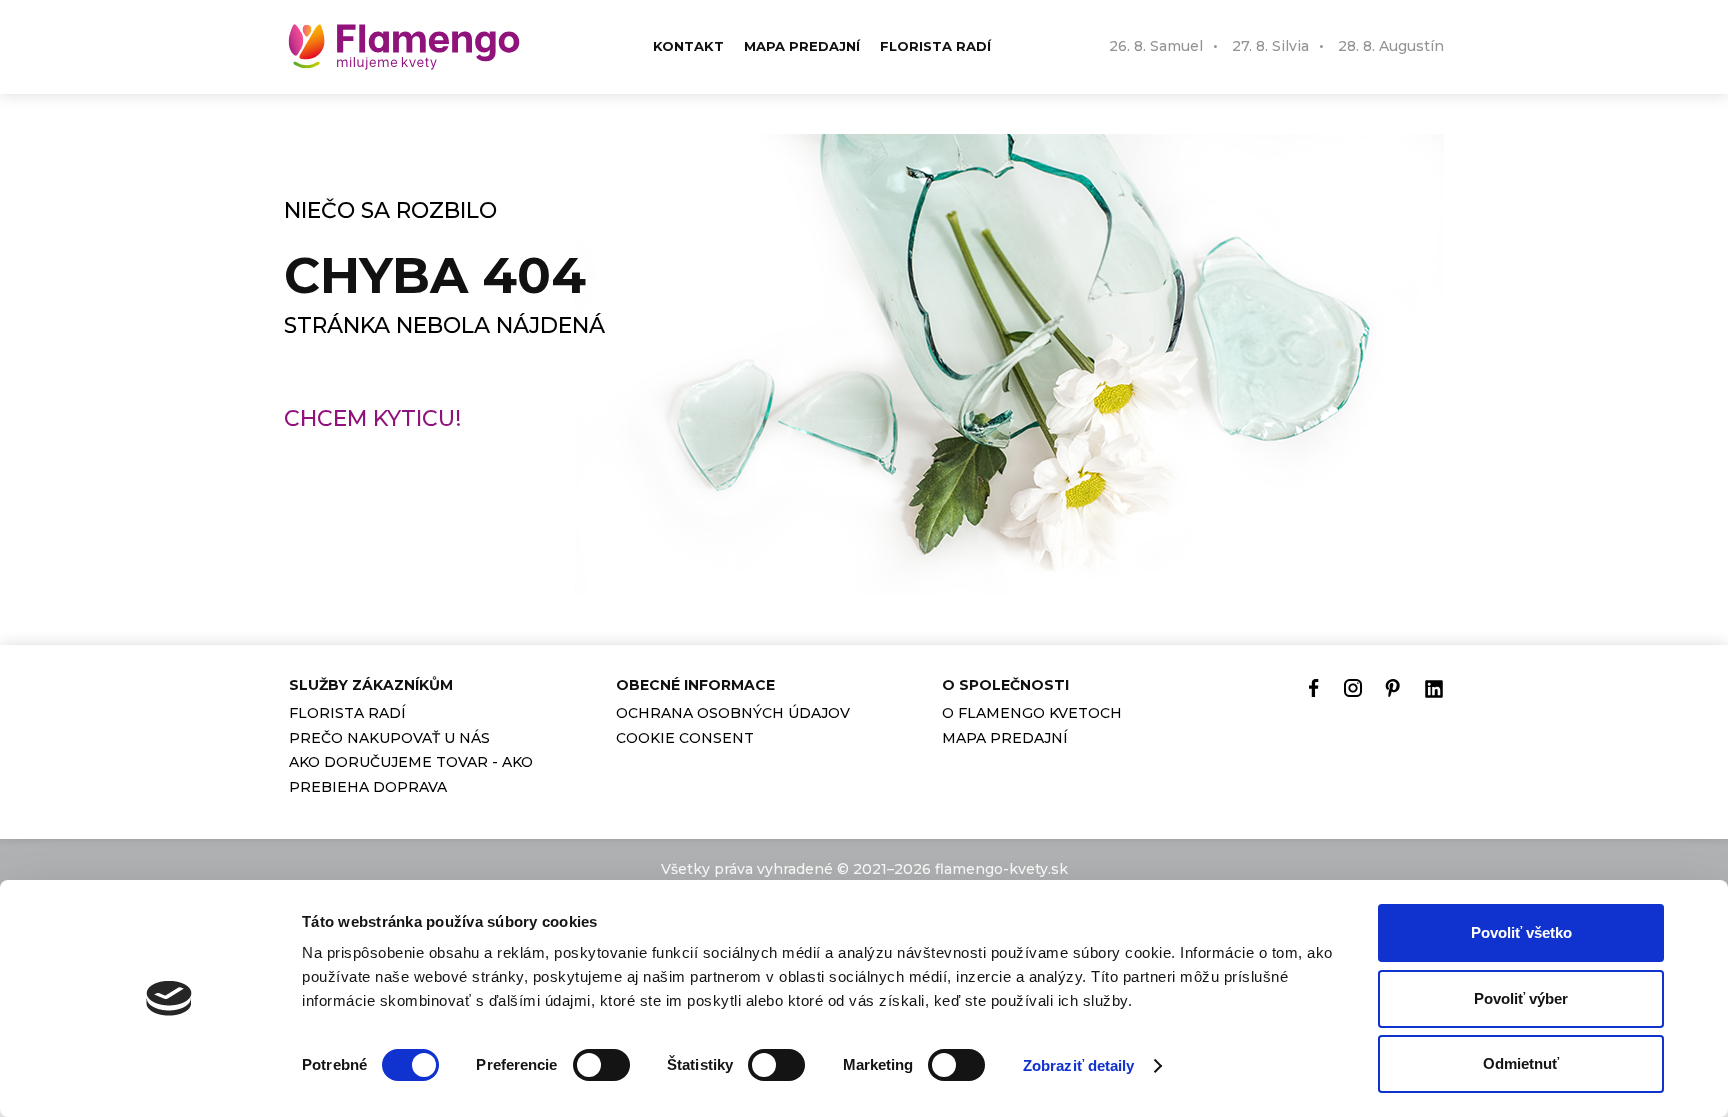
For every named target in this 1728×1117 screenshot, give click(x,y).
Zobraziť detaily (1079, 1065)
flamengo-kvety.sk (1001, 869)
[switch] (601, 1065)
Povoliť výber (1521, 998)
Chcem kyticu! (372, 418)
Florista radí (935, 46)
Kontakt (688, 46)
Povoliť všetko (1521, 932)
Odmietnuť (1521, 1063)
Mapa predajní (802, 46)
